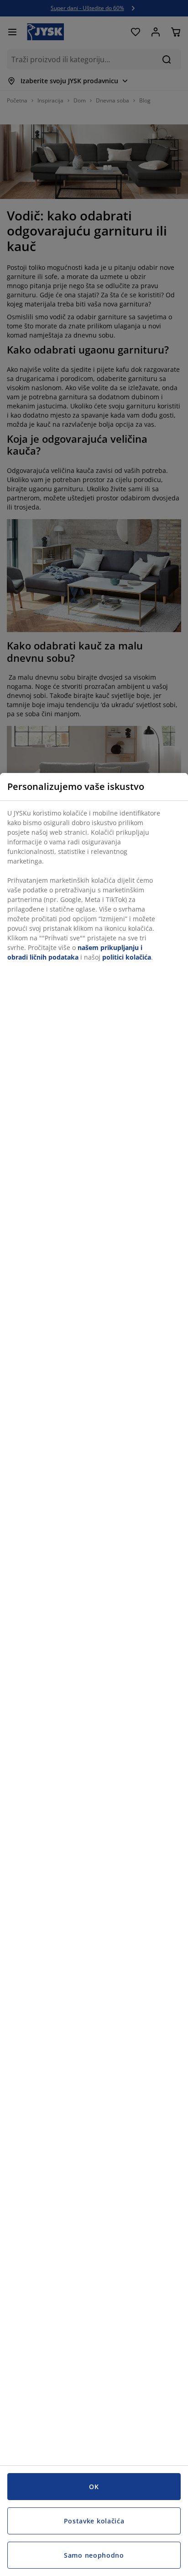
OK (94, 2487)
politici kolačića (127, 957)
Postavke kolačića (94, 2521)
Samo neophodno (94, 2555)
